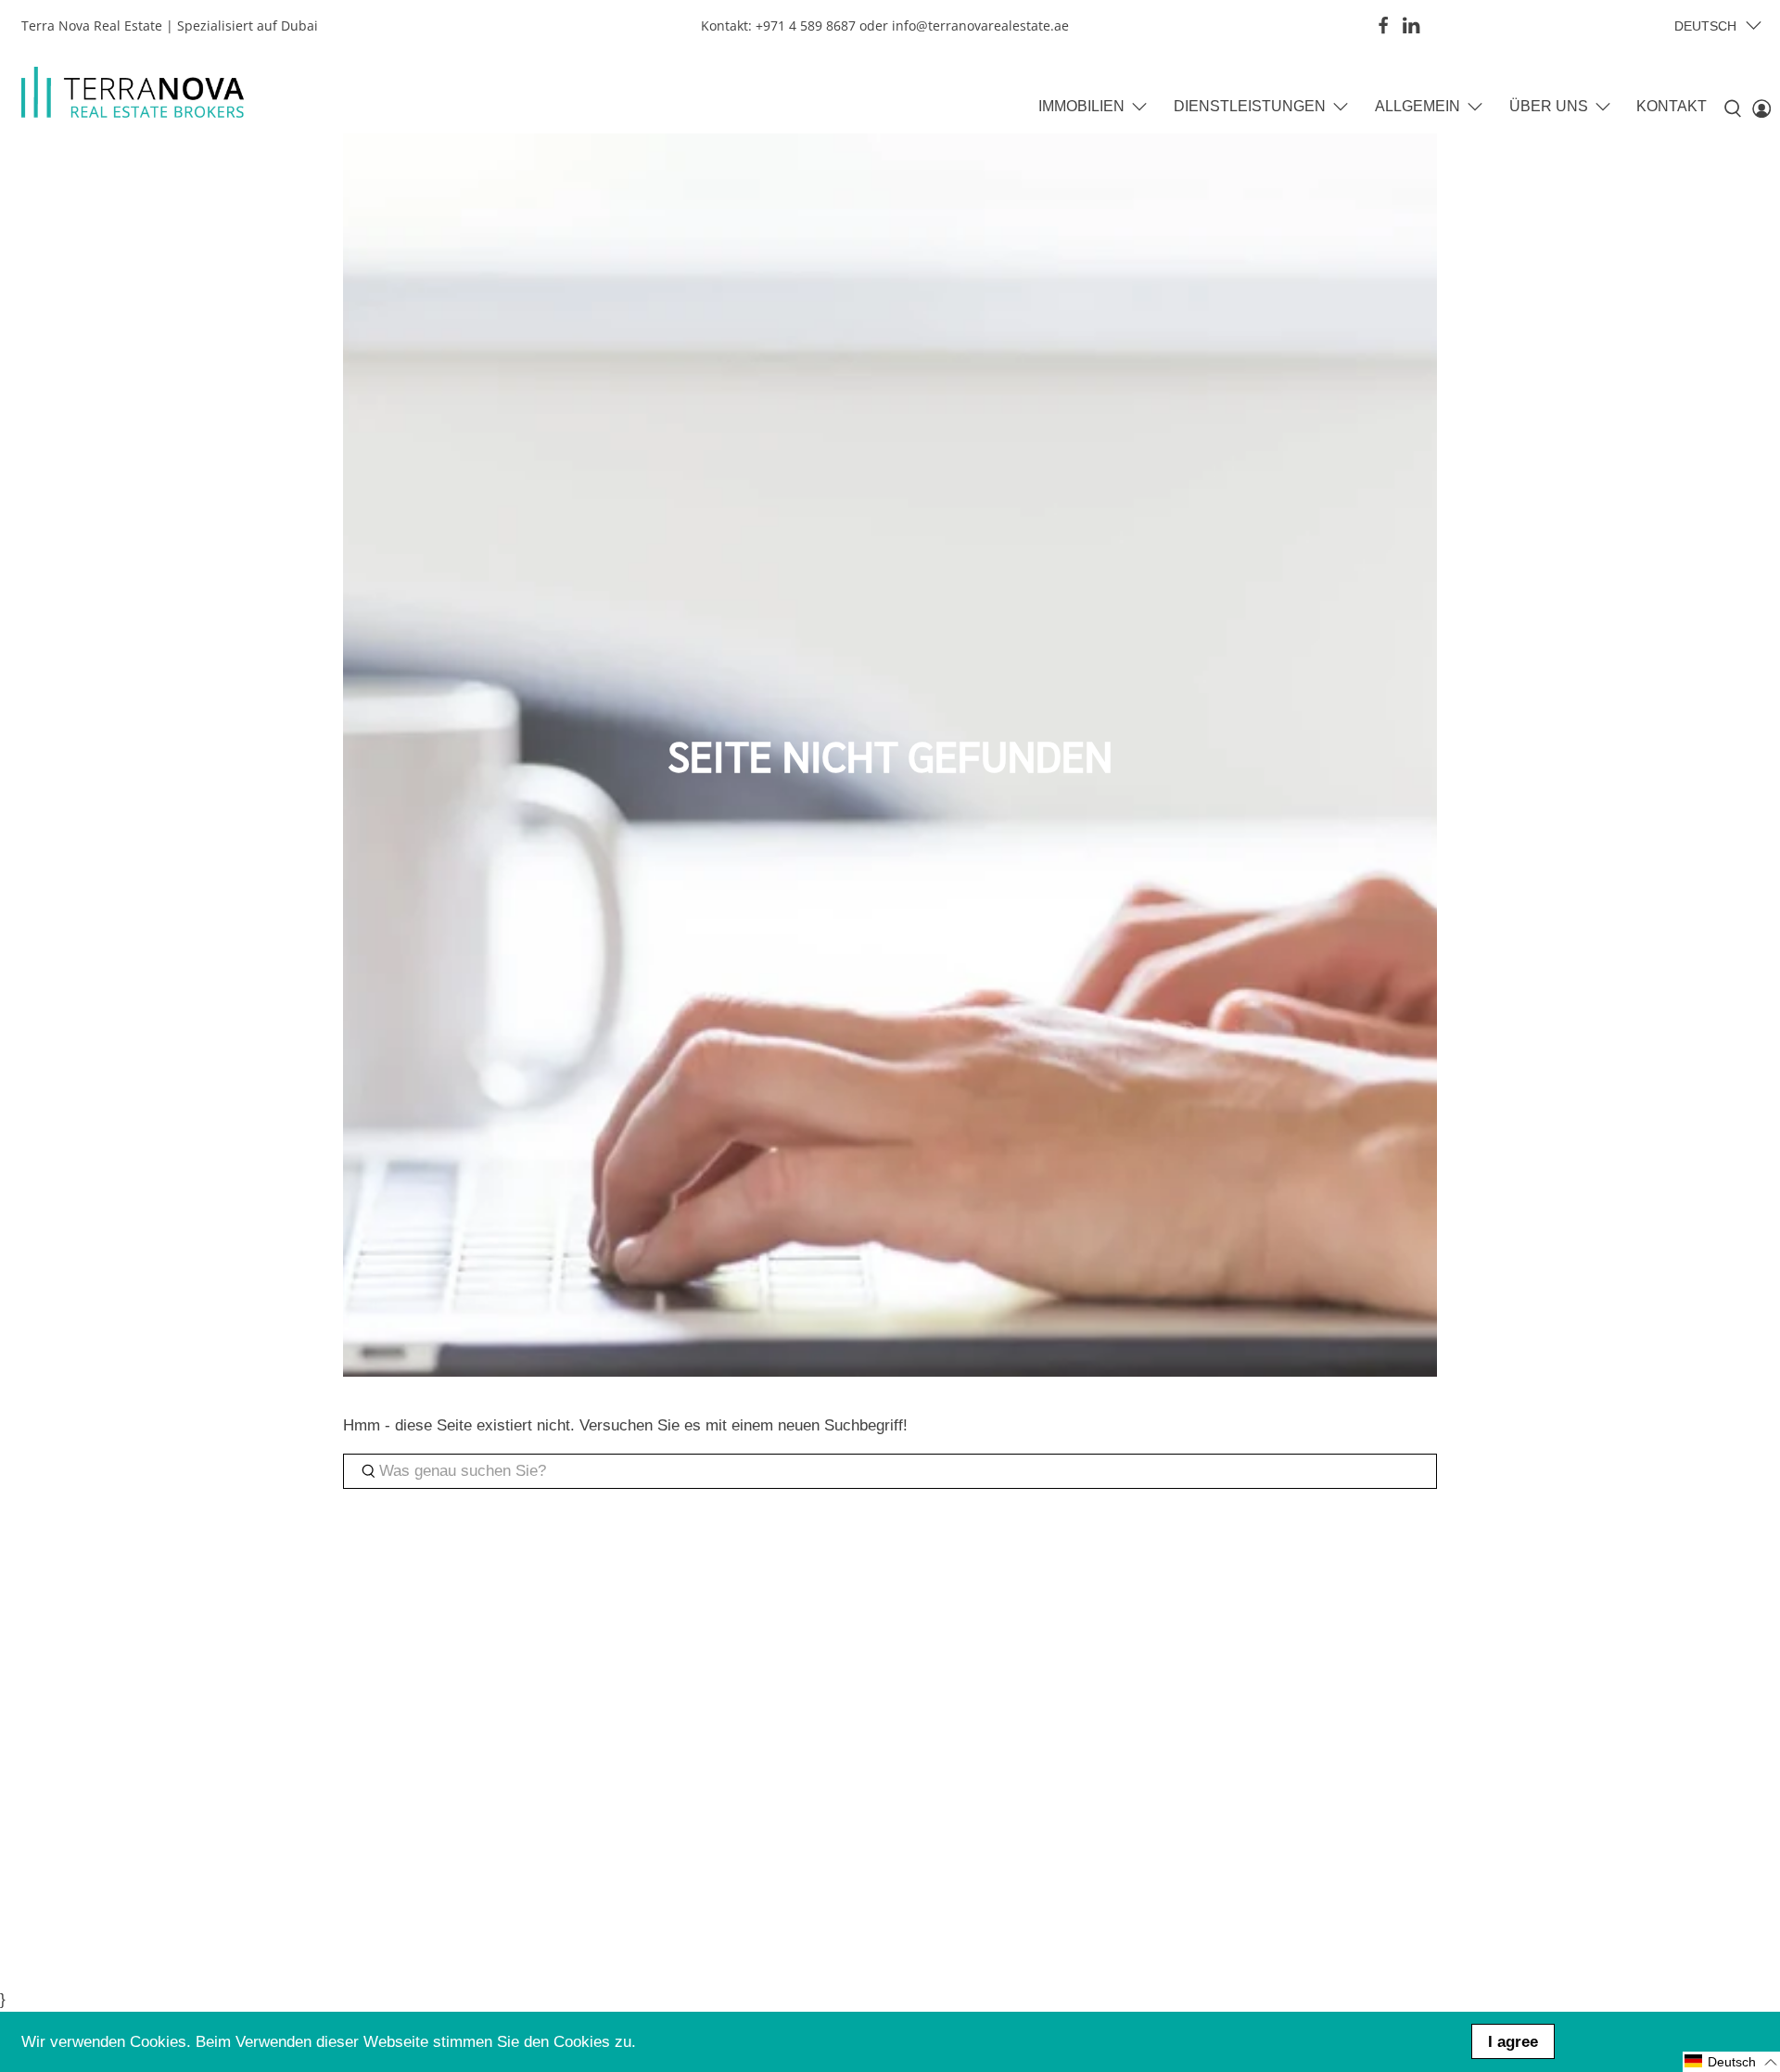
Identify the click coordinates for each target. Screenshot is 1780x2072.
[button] (1731, 2062)
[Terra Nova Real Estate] (133, 92)
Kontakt (1672, 106)
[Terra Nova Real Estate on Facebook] (1383, 25)
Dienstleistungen (1250, 106)
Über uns (1549, 106)
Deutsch (1705, 26)
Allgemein (1418, 106)
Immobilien (1081, 106)
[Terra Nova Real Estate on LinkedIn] (1411, 25)
